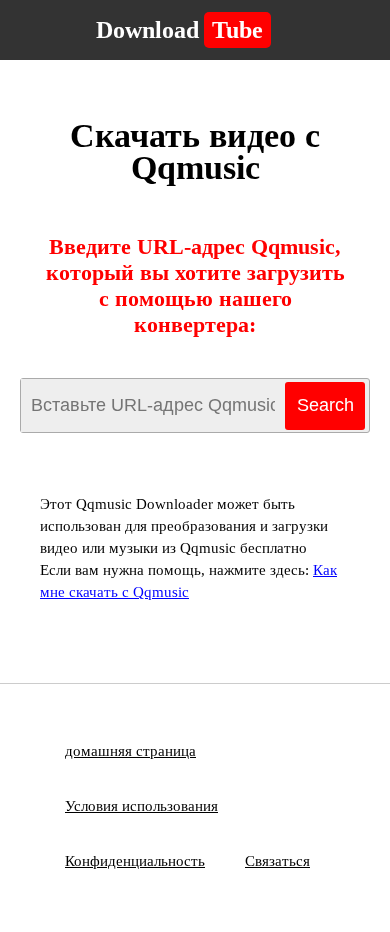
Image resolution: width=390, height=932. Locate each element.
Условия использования (141, 806)
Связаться (277, 861)
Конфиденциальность (135, 861)
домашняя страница (130, 751)
